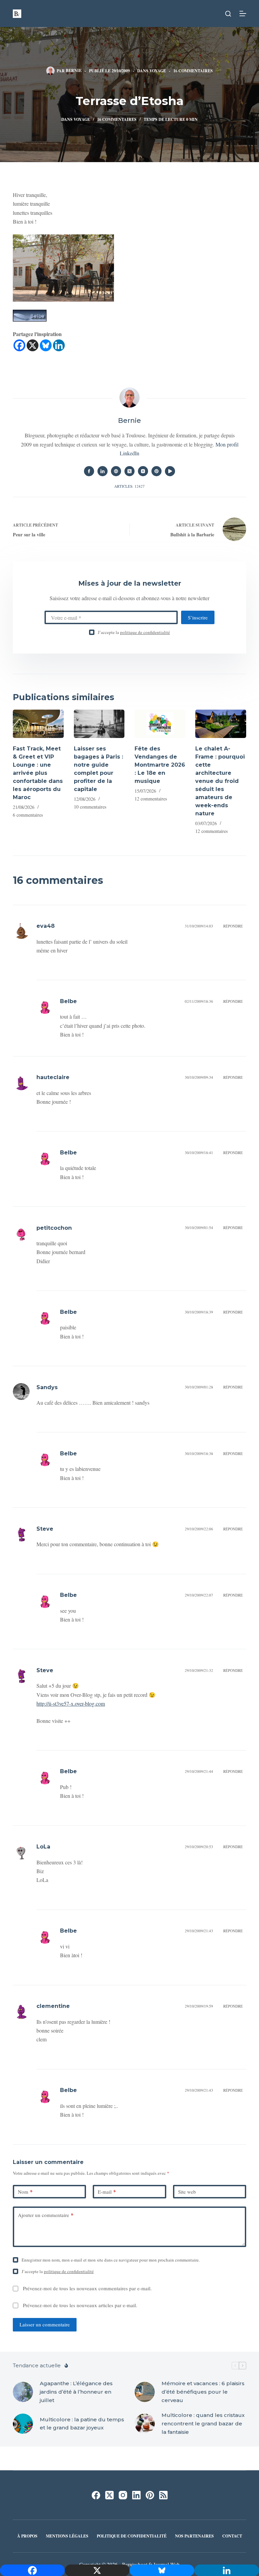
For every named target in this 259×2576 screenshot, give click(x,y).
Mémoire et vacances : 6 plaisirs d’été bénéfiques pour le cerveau (203, 2392)
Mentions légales (67, 2536)
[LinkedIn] (136, 2495)
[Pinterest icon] (156, 471)
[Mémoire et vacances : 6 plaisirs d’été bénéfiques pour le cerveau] (145, 2392)
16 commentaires (193, 71)
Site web (187, 2192)
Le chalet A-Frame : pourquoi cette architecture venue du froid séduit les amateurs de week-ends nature (220, 781)
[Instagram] (123, 2495)
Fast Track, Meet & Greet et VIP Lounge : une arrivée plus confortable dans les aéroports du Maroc (38, 773)
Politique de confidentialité (132, 2536)
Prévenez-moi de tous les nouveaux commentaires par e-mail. (87, 2288)
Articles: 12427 (129, 486)
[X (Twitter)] (109, 2495)
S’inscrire (198, 617)
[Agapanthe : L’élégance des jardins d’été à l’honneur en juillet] (23, 2392)
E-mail (107, 2192)
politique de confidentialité (145, 632)
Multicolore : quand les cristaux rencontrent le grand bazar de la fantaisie (203, 2424)
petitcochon (54, 1228)
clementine (53, 2006)
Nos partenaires (194, 2536)
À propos (27, 2536)
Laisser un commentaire (45, 2324)
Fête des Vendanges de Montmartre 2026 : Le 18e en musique (160, 765)
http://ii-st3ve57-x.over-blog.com (71, 1703)
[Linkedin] (59, 345)
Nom (25, 2192)
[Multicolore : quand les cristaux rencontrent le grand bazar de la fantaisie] (145, 2424)
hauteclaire (53, 1077)
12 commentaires (151, 799)
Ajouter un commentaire (46, 2215)
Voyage (158, 71)
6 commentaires (28, 815)
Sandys (47, 1387)
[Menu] (243, 14)
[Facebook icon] (89, 471)
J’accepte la (134, 632)
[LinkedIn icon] (103, 471)
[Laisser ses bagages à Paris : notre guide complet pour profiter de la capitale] (99, 724)
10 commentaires (90, 807)
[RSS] (163, 2495)
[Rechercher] (228, 14)
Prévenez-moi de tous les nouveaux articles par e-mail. (80, 2305)
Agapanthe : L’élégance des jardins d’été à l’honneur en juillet (76, 2392)
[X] (33, 345)
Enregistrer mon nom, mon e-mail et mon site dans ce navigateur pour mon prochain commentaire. (111, 2260)
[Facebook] (19, 345)
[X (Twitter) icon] (129, 471)
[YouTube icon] (170, 471)
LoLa (43, 1847)
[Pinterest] (150, 2495)
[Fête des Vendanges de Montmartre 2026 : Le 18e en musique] (160, 724)
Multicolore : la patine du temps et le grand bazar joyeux (82, 2424)
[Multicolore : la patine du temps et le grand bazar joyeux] (23, 2424)
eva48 (46, 926)
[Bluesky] (46, 345)
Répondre (233, 926)
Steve (45, 1529)
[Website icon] (116, 471)
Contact (232, 2536)
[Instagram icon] (143, 471)
